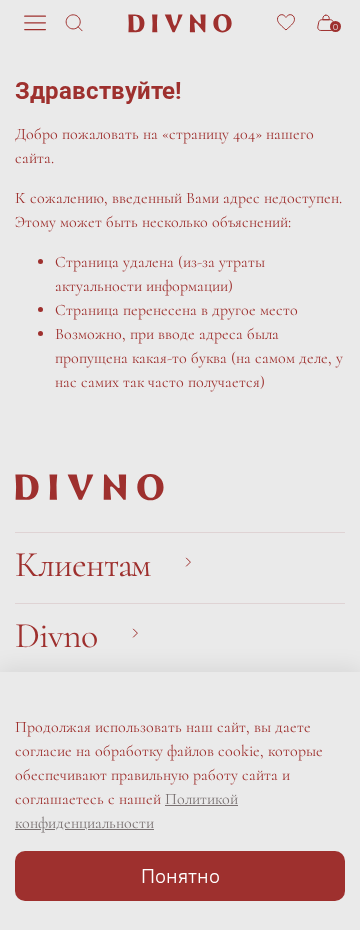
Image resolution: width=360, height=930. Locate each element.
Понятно (180, 875)
